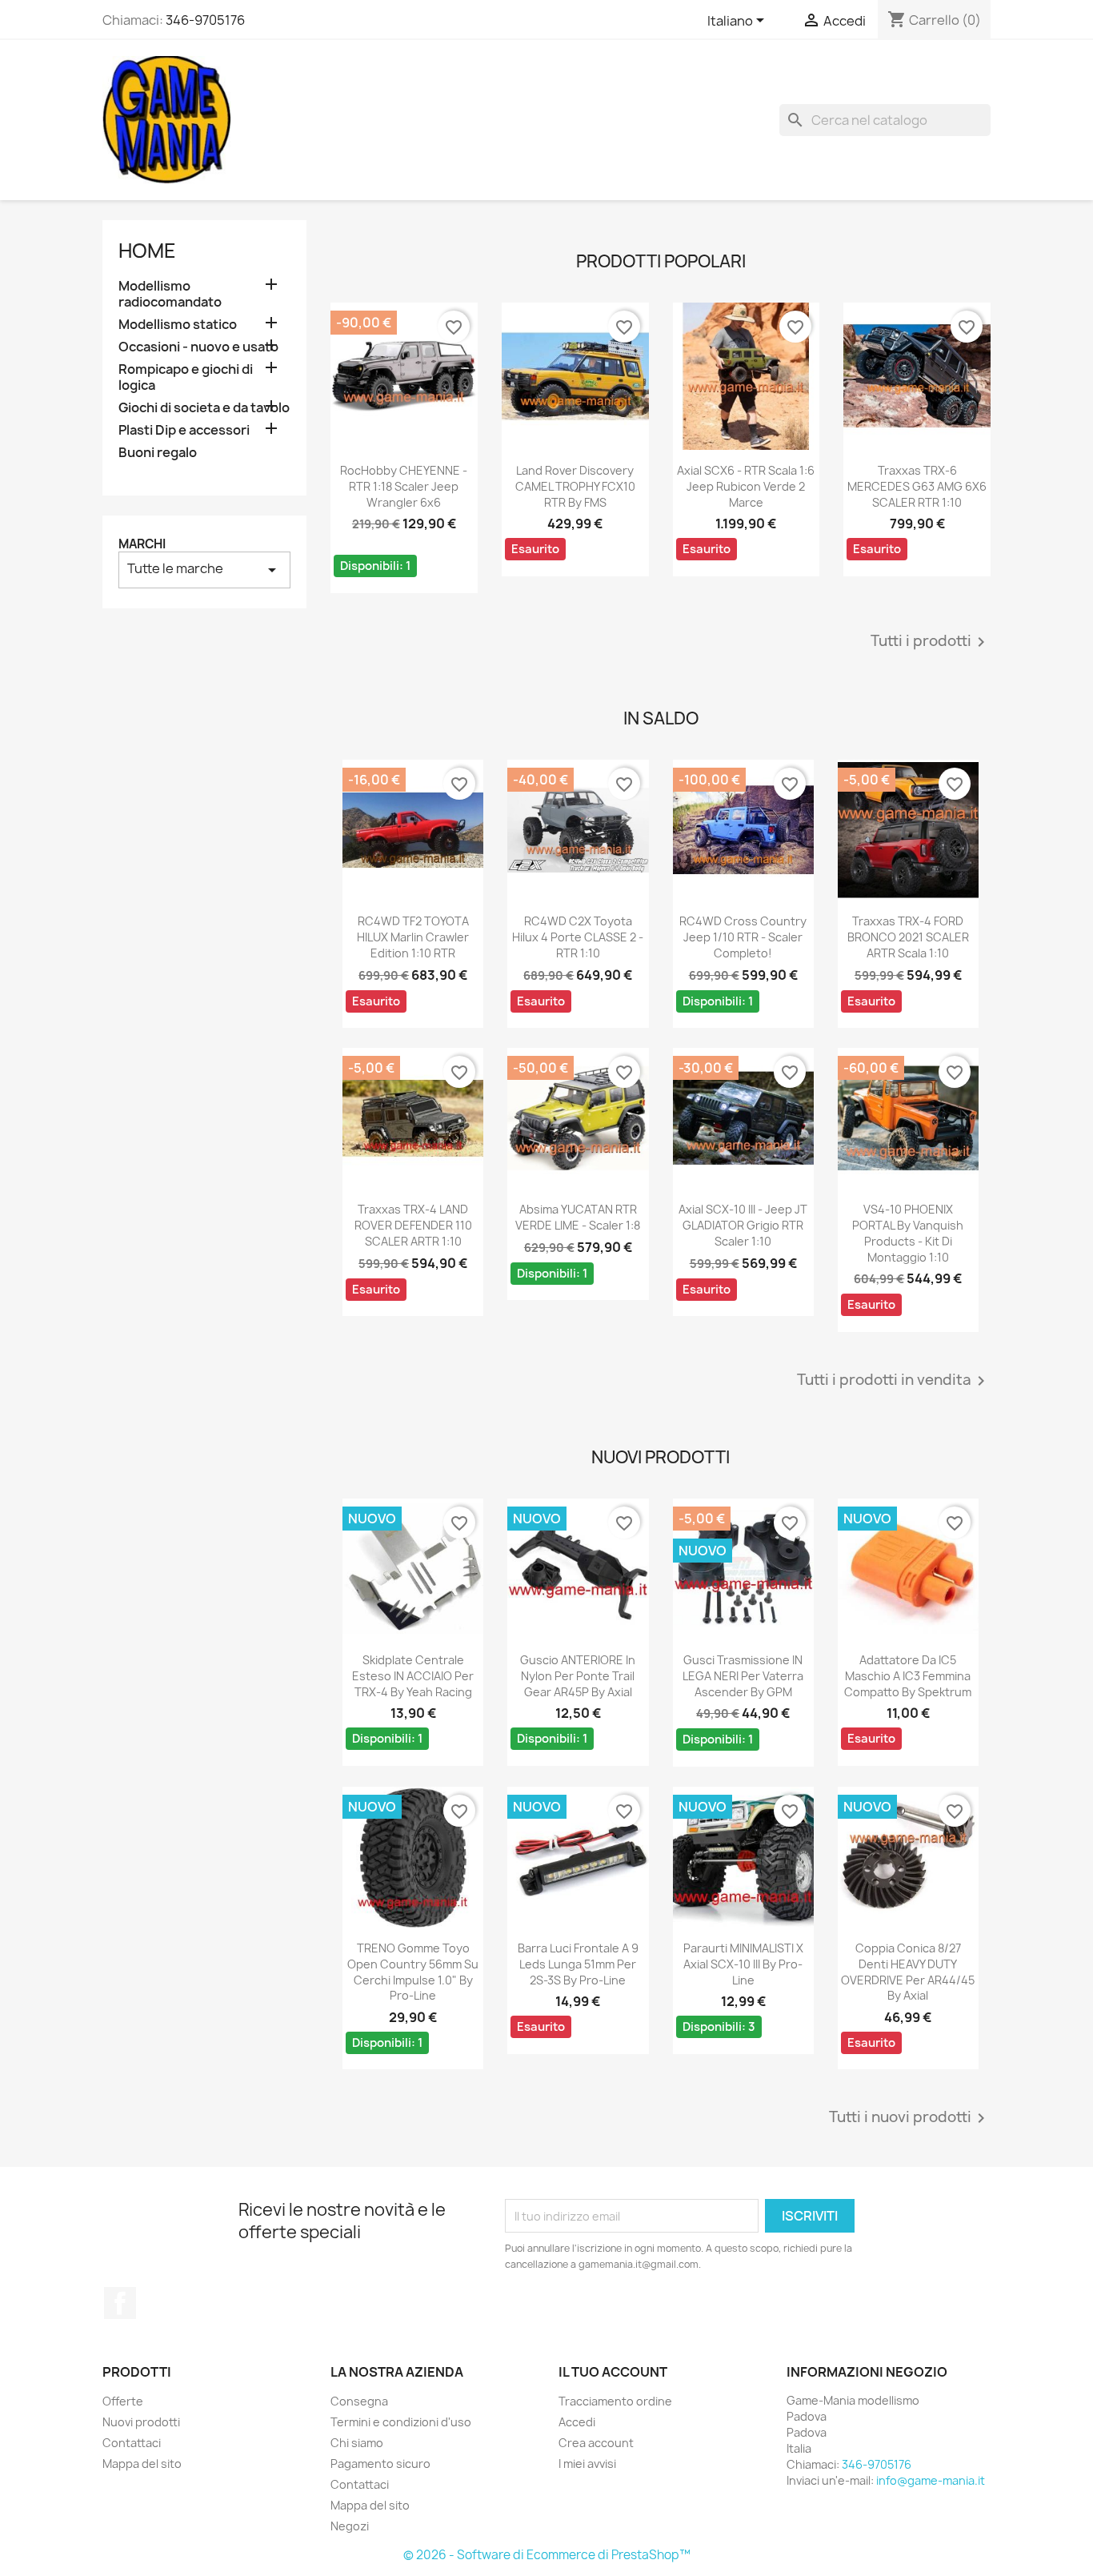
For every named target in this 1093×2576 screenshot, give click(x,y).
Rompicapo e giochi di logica (186, 377)
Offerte (123, 2401)
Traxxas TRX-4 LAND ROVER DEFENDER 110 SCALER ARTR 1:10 (413, 1225)
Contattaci (132, 2443)
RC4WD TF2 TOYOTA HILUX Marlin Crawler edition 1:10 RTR (413, 937)
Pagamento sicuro (380, 2464)
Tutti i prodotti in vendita (894, 1381)
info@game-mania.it (931, 2480)
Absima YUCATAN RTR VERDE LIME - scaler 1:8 (578, 1217)
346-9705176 (205, 20)
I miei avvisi (587, 2464)
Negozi (350, 2526)
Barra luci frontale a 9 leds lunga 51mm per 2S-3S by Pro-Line (578, 1964)
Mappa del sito (142, 2464)
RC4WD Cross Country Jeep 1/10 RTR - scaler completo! (743, 937)
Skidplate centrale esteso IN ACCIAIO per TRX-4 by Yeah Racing (413, 1676)
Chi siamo (357, 2443)
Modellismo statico (178, 325)
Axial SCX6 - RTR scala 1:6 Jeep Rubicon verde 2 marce (746, 486)
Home (147, 251)
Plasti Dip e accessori (184, 430)
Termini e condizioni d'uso (401, 2422)
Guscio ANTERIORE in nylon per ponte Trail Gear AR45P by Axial (578, 1676)
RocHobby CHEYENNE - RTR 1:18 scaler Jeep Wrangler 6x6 (404, 486)
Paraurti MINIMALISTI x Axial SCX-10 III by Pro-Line (743, 1964)
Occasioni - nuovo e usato (198, 347)
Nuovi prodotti (141, 2422)
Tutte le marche (204, 570)
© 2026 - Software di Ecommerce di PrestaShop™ (547, 2555)
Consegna (359, 2401)
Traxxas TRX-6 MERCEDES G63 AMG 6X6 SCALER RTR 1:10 (917, 486)
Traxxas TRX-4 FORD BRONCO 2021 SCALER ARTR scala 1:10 (908, 937)
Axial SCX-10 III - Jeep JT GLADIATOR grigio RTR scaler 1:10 (743, 1225)
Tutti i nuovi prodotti (910, 2118)
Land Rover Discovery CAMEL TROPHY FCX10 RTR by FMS (575, 486)
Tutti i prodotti (931, 642)
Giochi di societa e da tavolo (204, 408)
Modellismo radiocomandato (170, 294)
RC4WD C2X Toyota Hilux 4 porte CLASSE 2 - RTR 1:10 (578, 937)
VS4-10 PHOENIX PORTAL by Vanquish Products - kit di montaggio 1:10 (908, 1233)
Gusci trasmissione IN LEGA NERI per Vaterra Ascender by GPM (743, 1676)
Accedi (577, 2422)
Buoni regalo (158, 453)
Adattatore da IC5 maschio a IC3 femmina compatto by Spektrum (908, 1676)
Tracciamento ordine (615, 2401)
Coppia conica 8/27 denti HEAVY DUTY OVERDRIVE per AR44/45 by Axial (908, 1972)
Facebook (120, 2303)
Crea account (596, 2443)
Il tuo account (613, 2372)
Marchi (142, 544)
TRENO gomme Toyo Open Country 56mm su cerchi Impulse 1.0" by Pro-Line (413, 1972)
